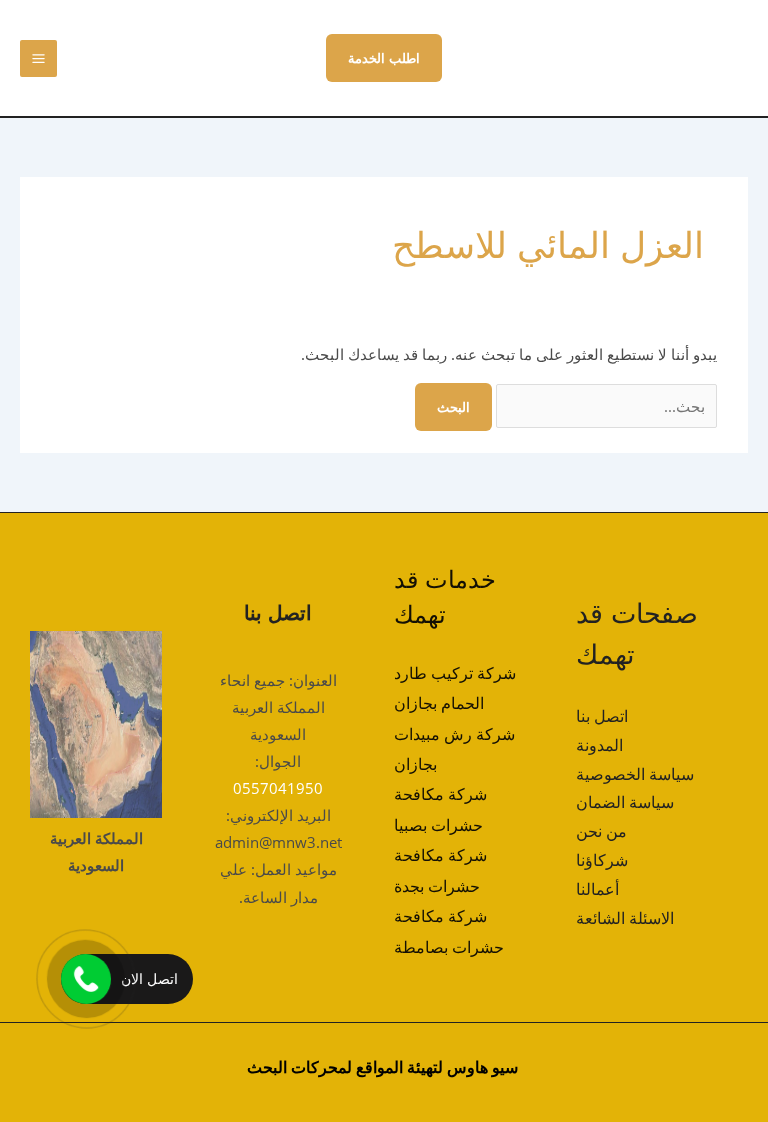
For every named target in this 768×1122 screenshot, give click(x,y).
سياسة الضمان (625, 802)
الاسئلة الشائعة (625, 918)
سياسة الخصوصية (635, 774)
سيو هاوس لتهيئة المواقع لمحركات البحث (382, 1067)
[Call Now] (86, 979)
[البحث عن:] (604, 406)
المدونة (599, 745)
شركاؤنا (602, 860)
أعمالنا (597, 889)
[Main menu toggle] (38, 58)
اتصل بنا (602, 716)
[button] (384, 58)
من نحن (601, 831)
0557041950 (278, 788)
